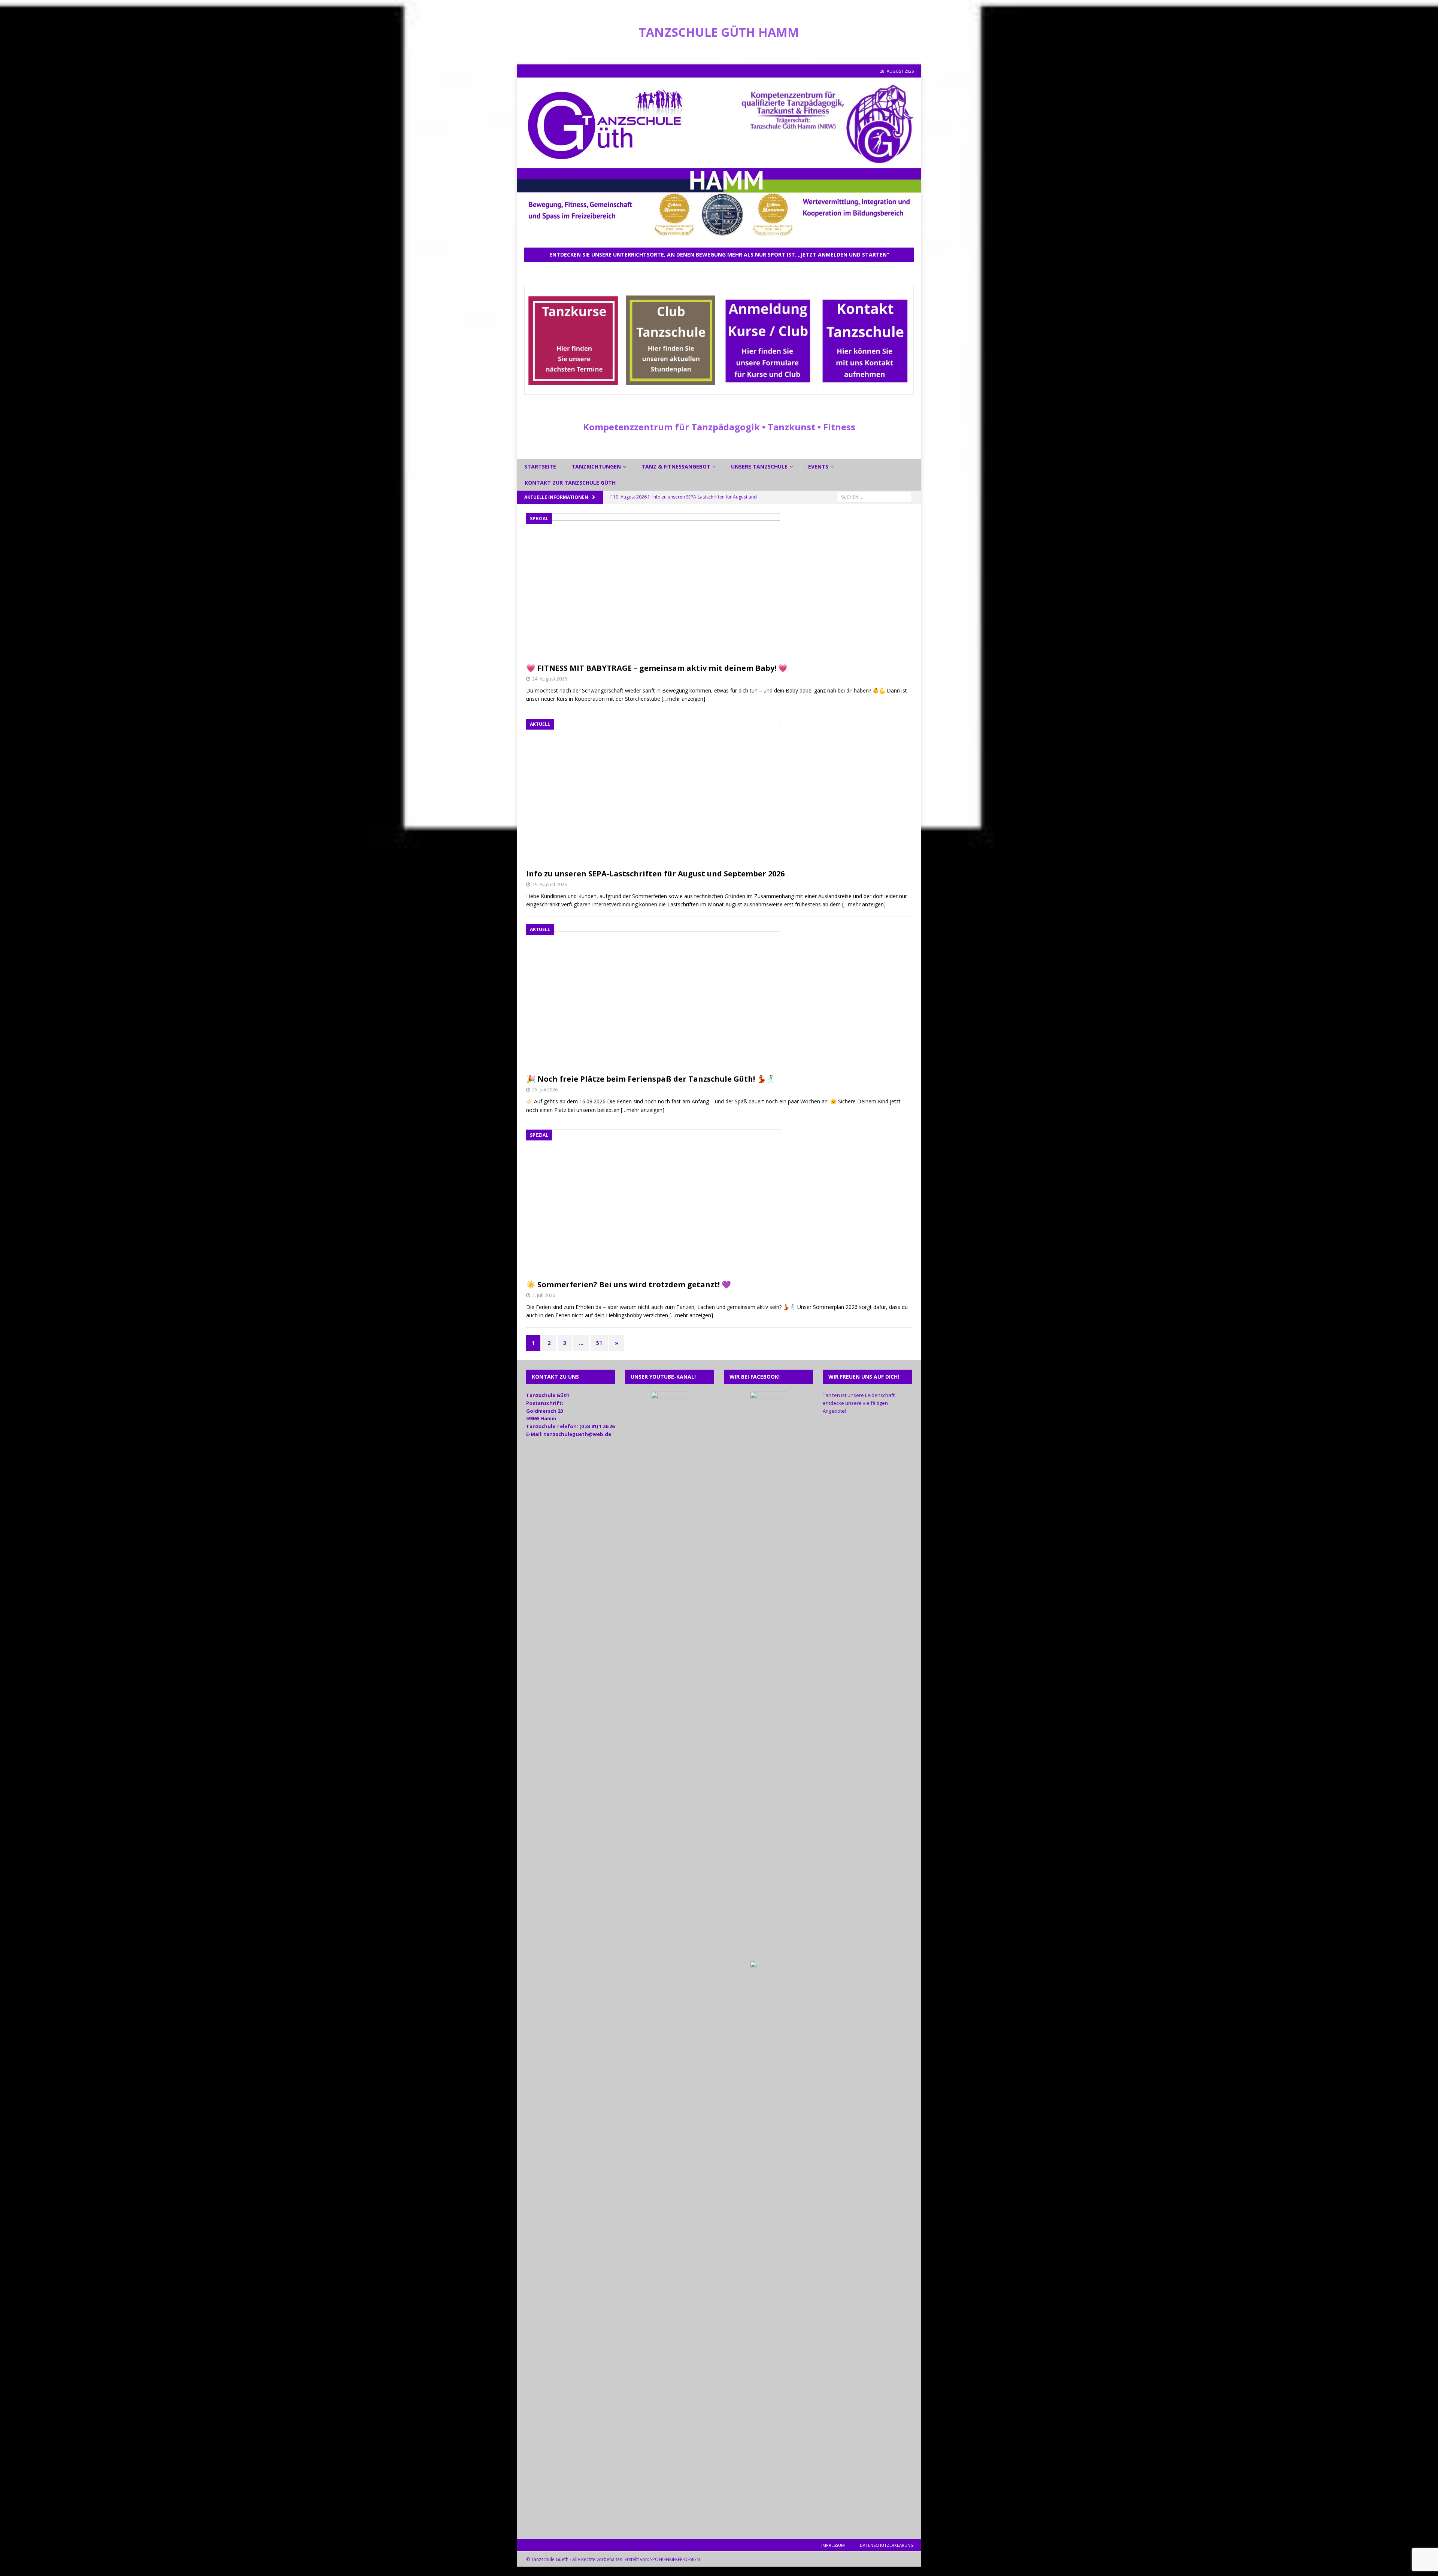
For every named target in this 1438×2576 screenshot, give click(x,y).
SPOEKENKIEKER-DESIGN (675, 2559)
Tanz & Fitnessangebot (676, 466)
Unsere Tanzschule (759, 466)
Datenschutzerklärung (887, 2545)
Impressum (833, 2545)
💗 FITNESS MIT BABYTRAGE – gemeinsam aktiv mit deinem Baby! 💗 (657, 668)
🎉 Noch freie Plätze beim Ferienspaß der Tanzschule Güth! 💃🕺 (651, 1079)
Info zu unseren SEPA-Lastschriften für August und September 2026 (655, 874)
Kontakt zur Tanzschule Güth (570, 483)
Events (818, 466)
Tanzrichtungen (596, 466)
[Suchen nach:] (874, 496)
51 (599, 1343)
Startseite (540, 466)
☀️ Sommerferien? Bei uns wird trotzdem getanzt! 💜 (629, 1284)
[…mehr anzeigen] (683, 699)
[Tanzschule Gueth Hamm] (719, 235)
